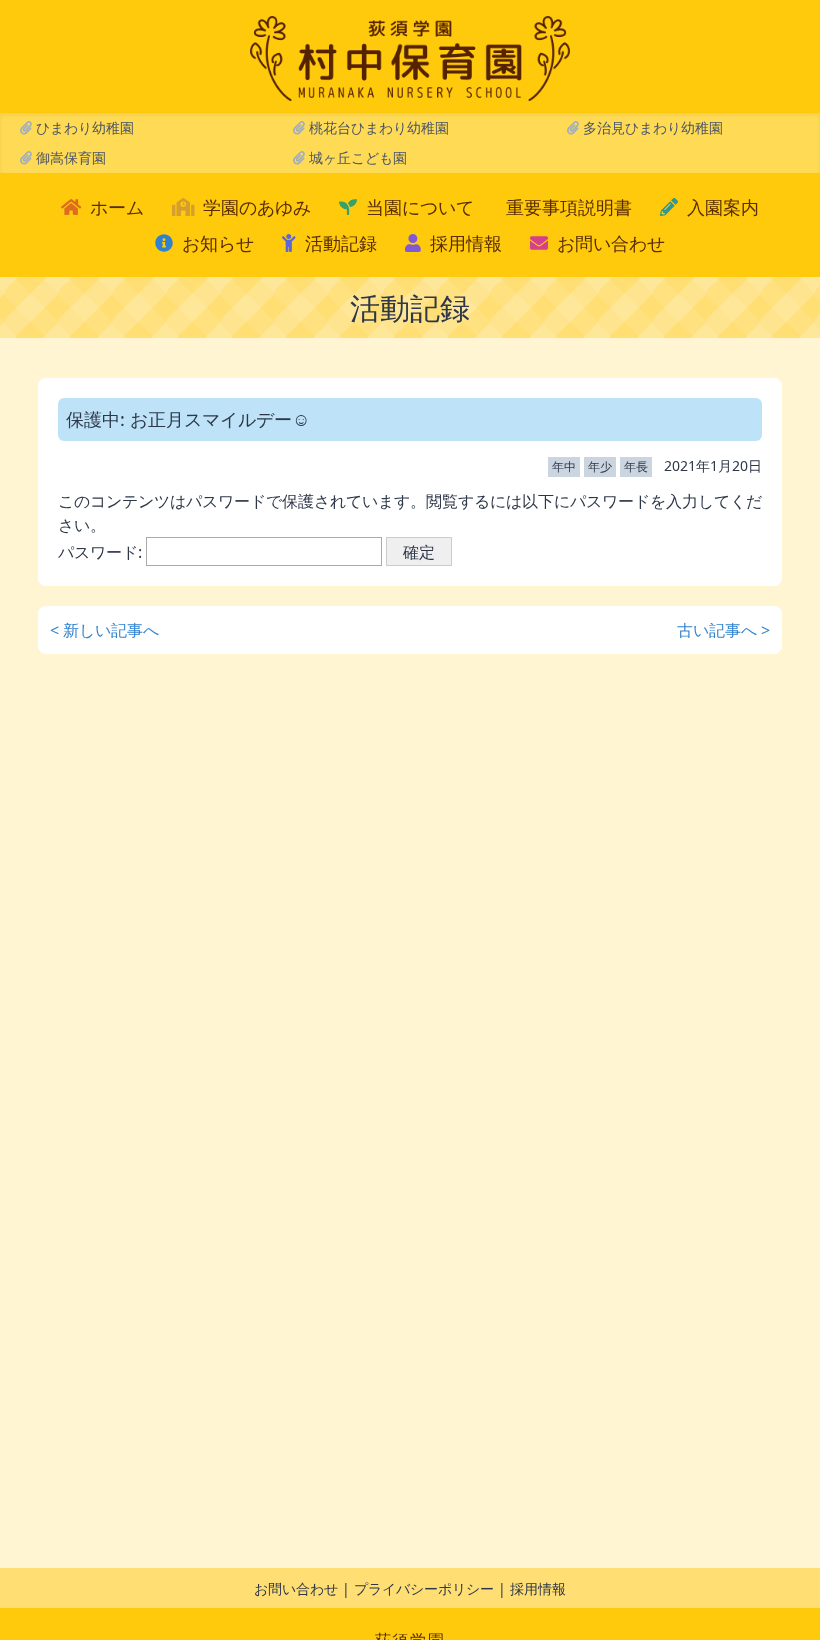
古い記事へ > (723, 630)
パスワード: (102, 552)
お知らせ (215, 243)
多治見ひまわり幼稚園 (651, 127)
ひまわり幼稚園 (83, 127)
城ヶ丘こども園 (356, 157)
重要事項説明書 (569, 207)
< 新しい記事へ (104, 630)
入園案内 (720, 207)
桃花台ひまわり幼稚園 (377, 127)
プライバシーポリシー (424, 1588)
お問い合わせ (608, 243)
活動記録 (338, 243)
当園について (417, 207)
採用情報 (463, 243)
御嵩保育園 (69, 157)
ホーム (114, 207)
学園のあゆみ (254, 207)
